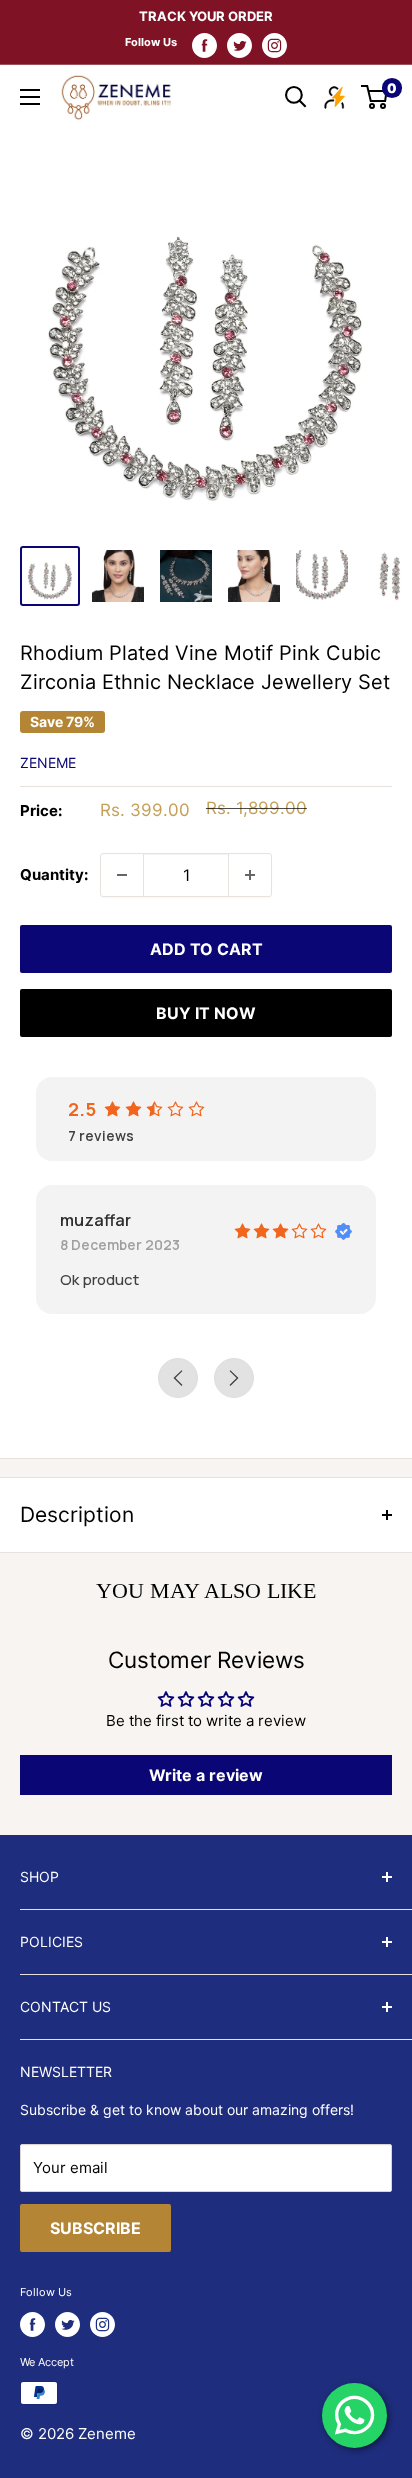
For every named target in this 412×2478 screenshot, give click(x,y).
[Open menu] (30, 97)
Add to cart (206, 949)
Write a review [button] (206, 1775)
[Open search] (296, 97)
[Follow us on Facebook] (204, 45)
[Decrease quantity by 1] (122, 875)
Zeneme (48, 762)
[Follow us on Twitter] (239, 45)
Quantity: (54, 874)
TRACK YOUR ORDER (206, 16)
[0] (375, 97)
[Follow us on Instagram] (274, 45)
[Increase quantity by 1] (250, 875)
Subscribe (95, 2228)
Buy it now (206, 1013)
